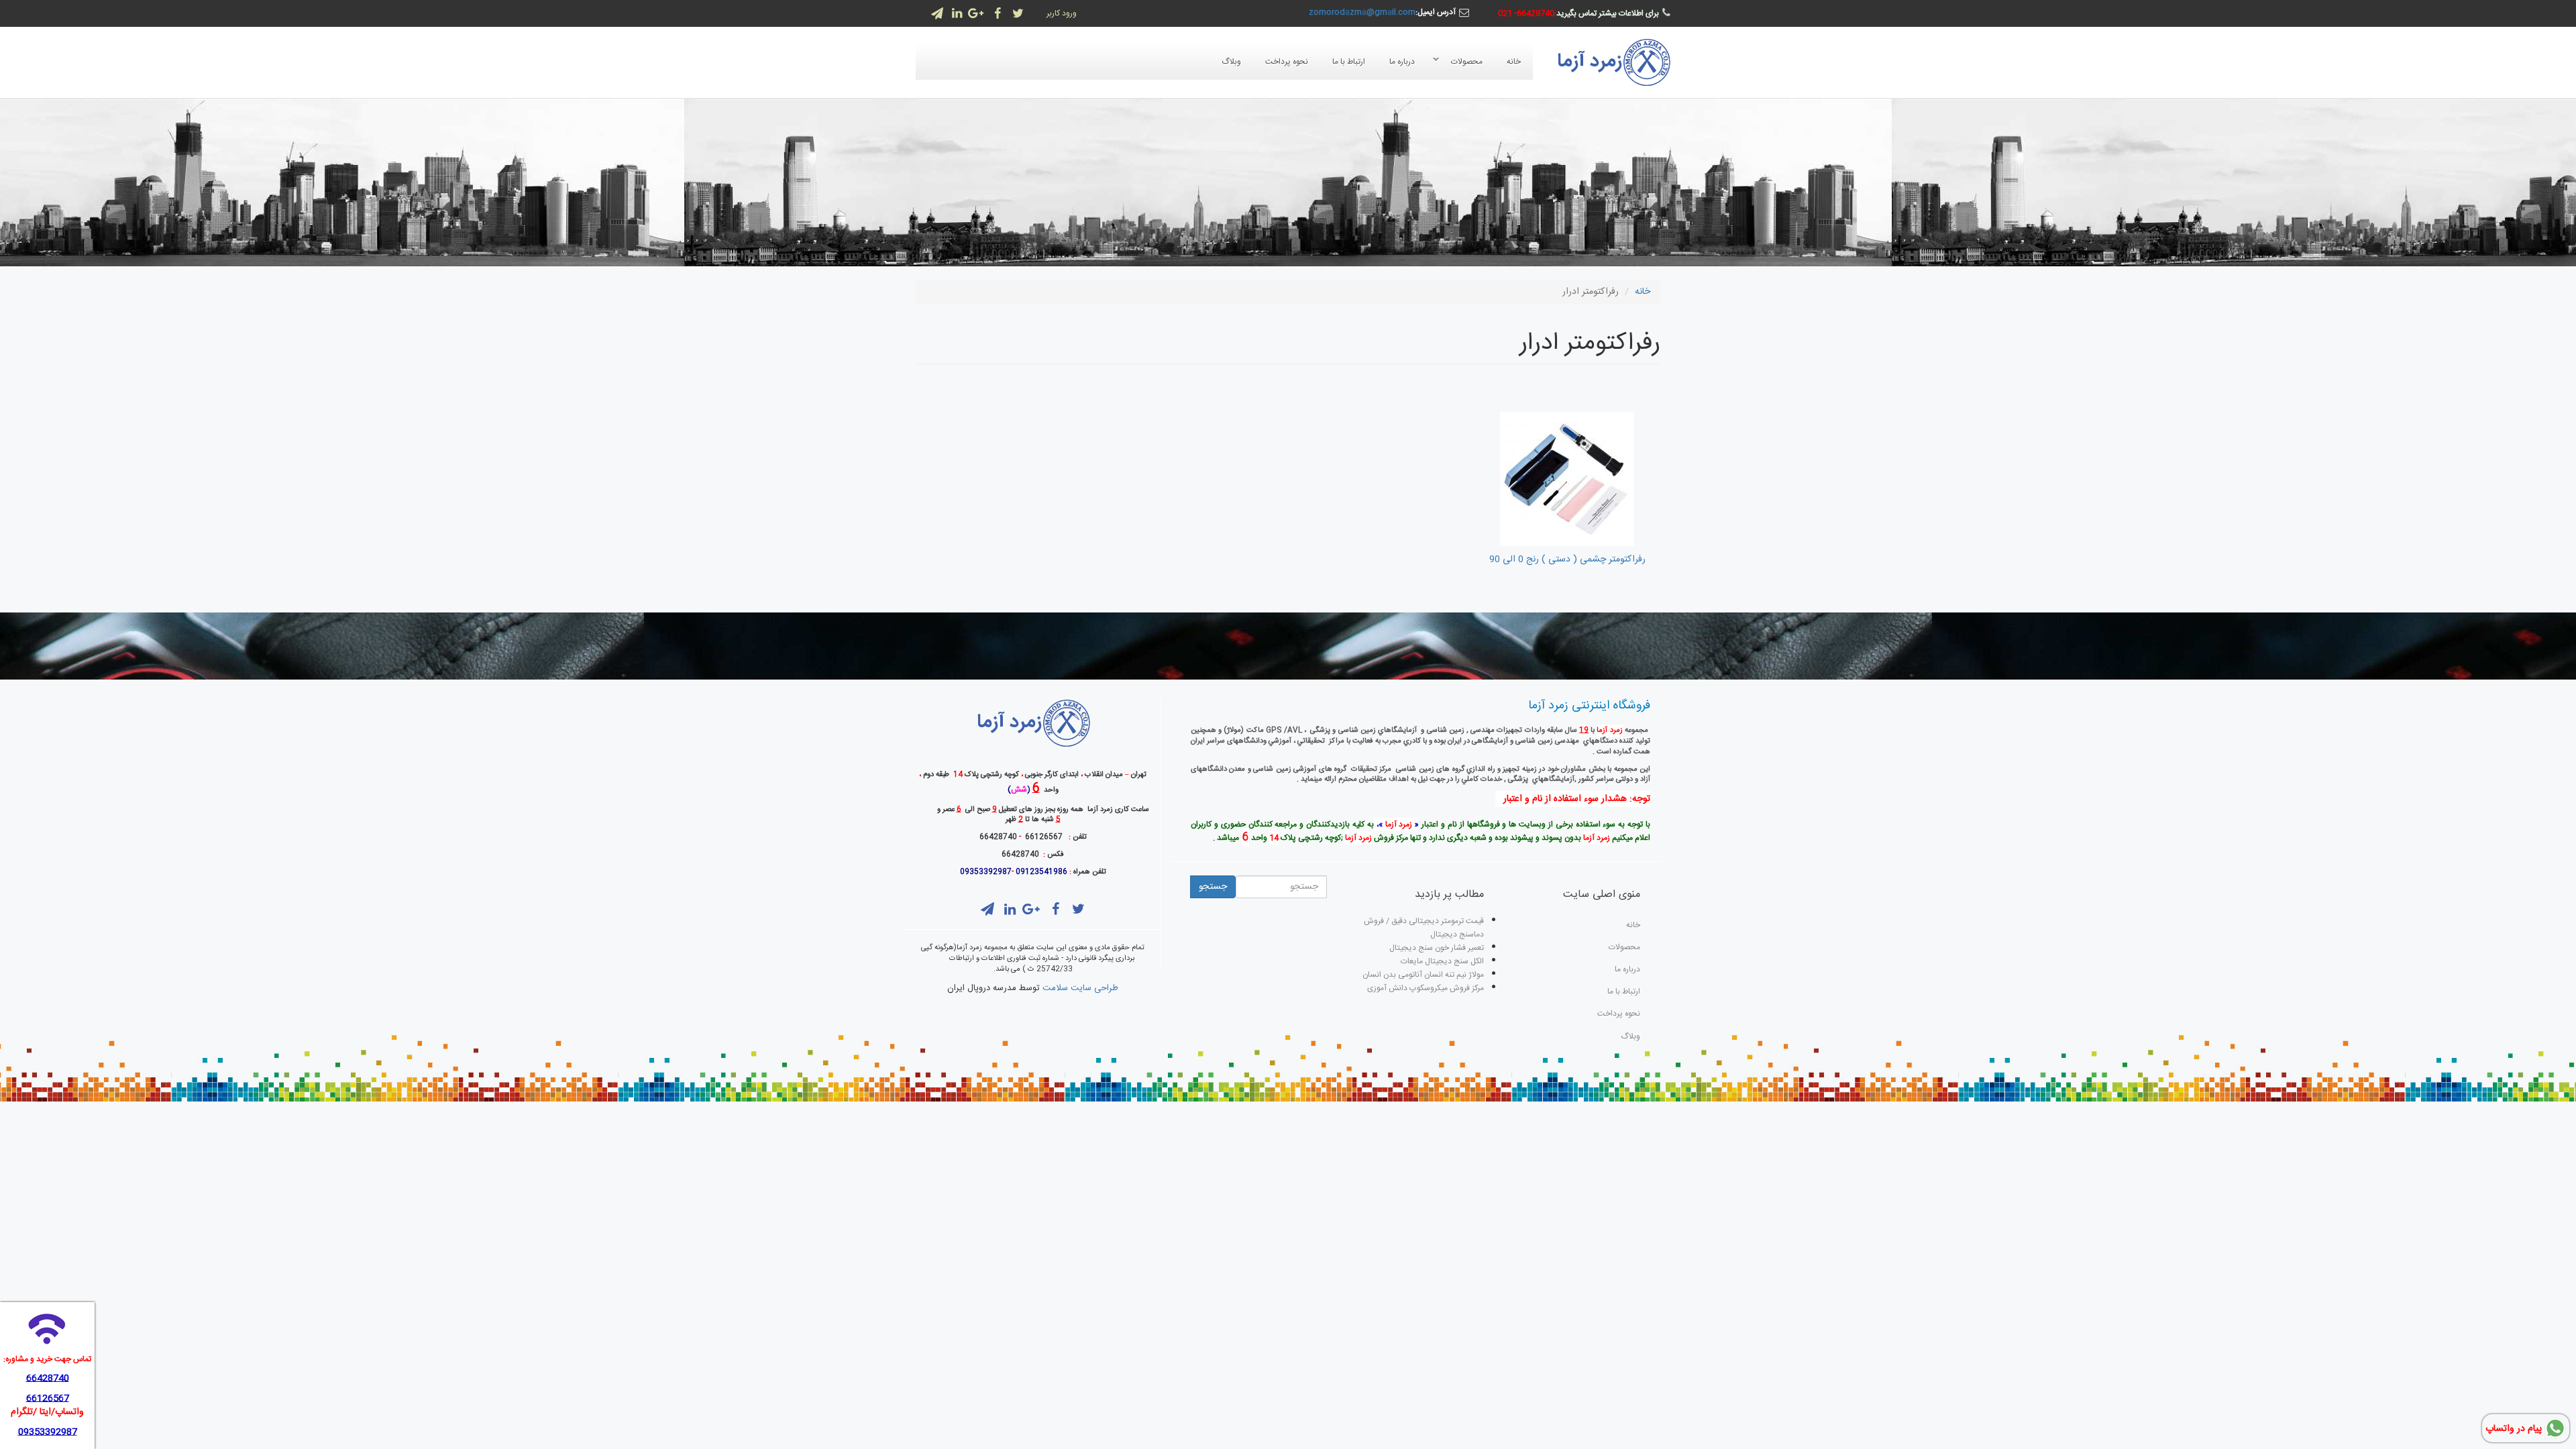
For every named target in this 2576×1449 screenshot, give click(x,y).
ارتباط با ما (1349, 62)
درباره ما (1402, 62)
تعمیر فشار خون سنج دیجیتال (1437, 948)
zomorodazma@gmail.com (1362, 12)
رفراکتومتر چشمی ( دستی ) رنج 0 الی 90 (1567, 559)
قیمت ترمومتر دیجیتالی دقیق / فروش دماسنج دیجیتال (1424, 928)
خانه (1514, 62)
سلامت (1055, 988)
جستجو (1213, 887)
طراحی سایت (1094, 988)
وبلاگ (1231, 62)
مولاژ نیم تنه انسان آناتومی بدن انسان (1423, 975)
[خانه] (1613, 62)
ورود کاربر (1062, 13)
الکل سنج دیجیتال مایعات (1442, 961)
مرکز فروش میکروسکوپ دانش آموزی (1426, 988)
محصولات (1473, 62)
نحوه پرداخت (1287, 62)
